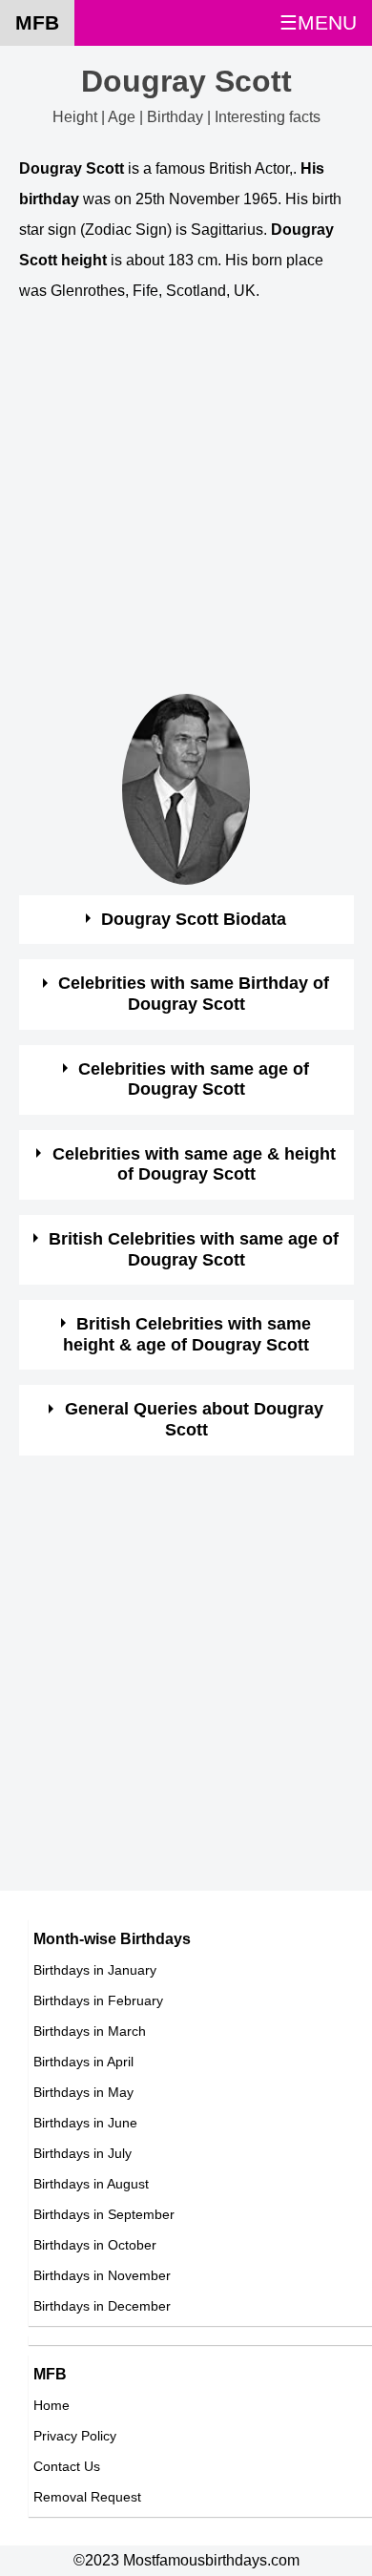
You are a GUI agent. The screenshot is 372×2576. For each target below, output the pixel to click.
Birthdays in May (83, 2092)
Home (52, 2405)
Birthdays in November (102, 2275)
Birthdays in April (83, 2062)
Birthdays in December (102, 2306)
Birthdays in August (91, 2184)
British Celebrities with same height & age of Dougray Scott (187, 1334)
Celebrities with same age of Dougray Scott (194, 1079)
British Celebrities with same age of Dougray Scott (194, 1249)
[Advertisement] (186, 508)
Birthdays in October (95, 2245)
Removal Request (87, 2497)
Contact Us (67, 2466)
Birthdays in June (85, 2123)
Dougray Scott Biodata (194, 919)
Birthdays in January (95, 1970)
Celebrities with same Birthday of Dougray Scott (194, 994)
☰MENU (318, 22)
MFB (37, 22)
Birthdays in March (90, 2031)
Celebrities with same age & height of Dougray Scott (194, 1164)
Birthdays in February (98, 2000)
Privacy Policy (75, 2436)
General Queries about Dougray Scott (194, 1419)
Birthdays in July (83, 2153)
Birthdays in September (104, 2214)
